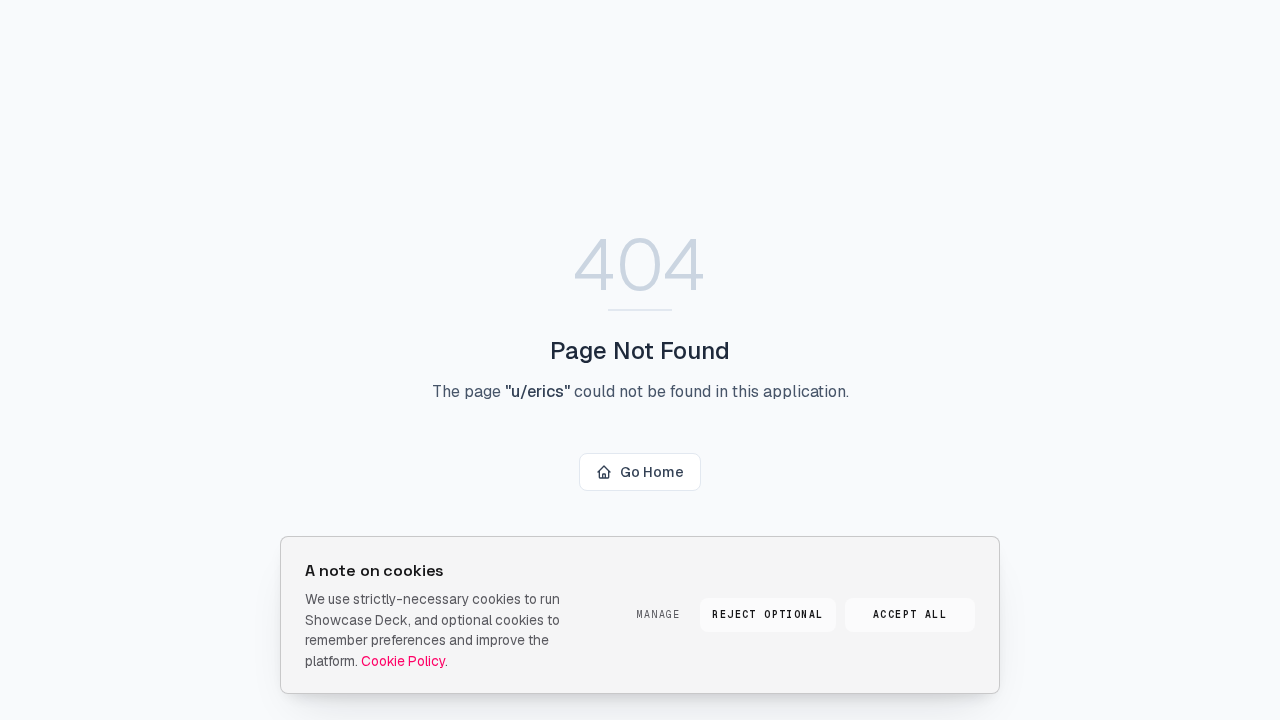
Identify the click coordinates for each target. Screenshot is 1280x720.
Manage (659, 614)
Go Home (652, 472)
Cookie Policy (403, 661)
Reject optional (767, 614)
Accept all (910, 614)
